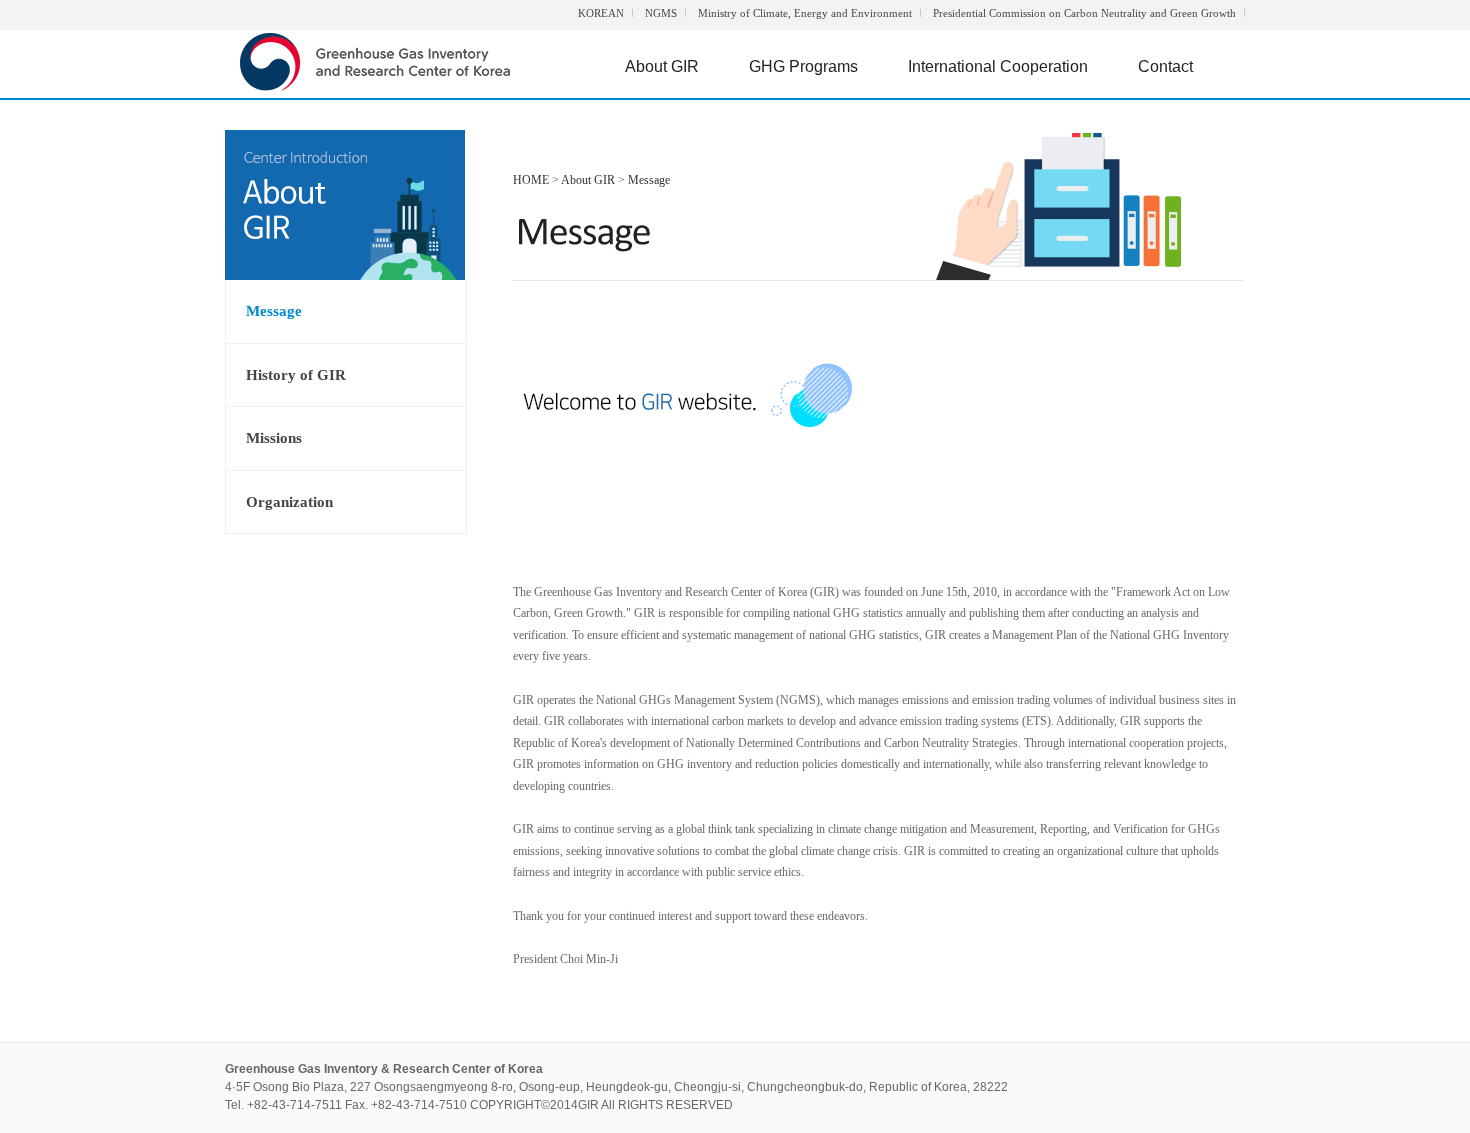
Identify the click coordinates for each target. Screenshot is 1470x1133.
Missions (274, 438)
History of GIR (296, 375)
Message (274, 311)
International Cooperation (998, 66)
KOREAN (601, 13)
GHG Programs (803, 66)
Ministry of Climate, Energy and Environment (805, 13)
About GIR (662, 66)
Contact (1165, 66)
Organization (289, 502)
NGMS (661, 13)
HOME (531, 180)
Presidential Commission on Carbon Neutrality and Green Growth (1084, 13)
